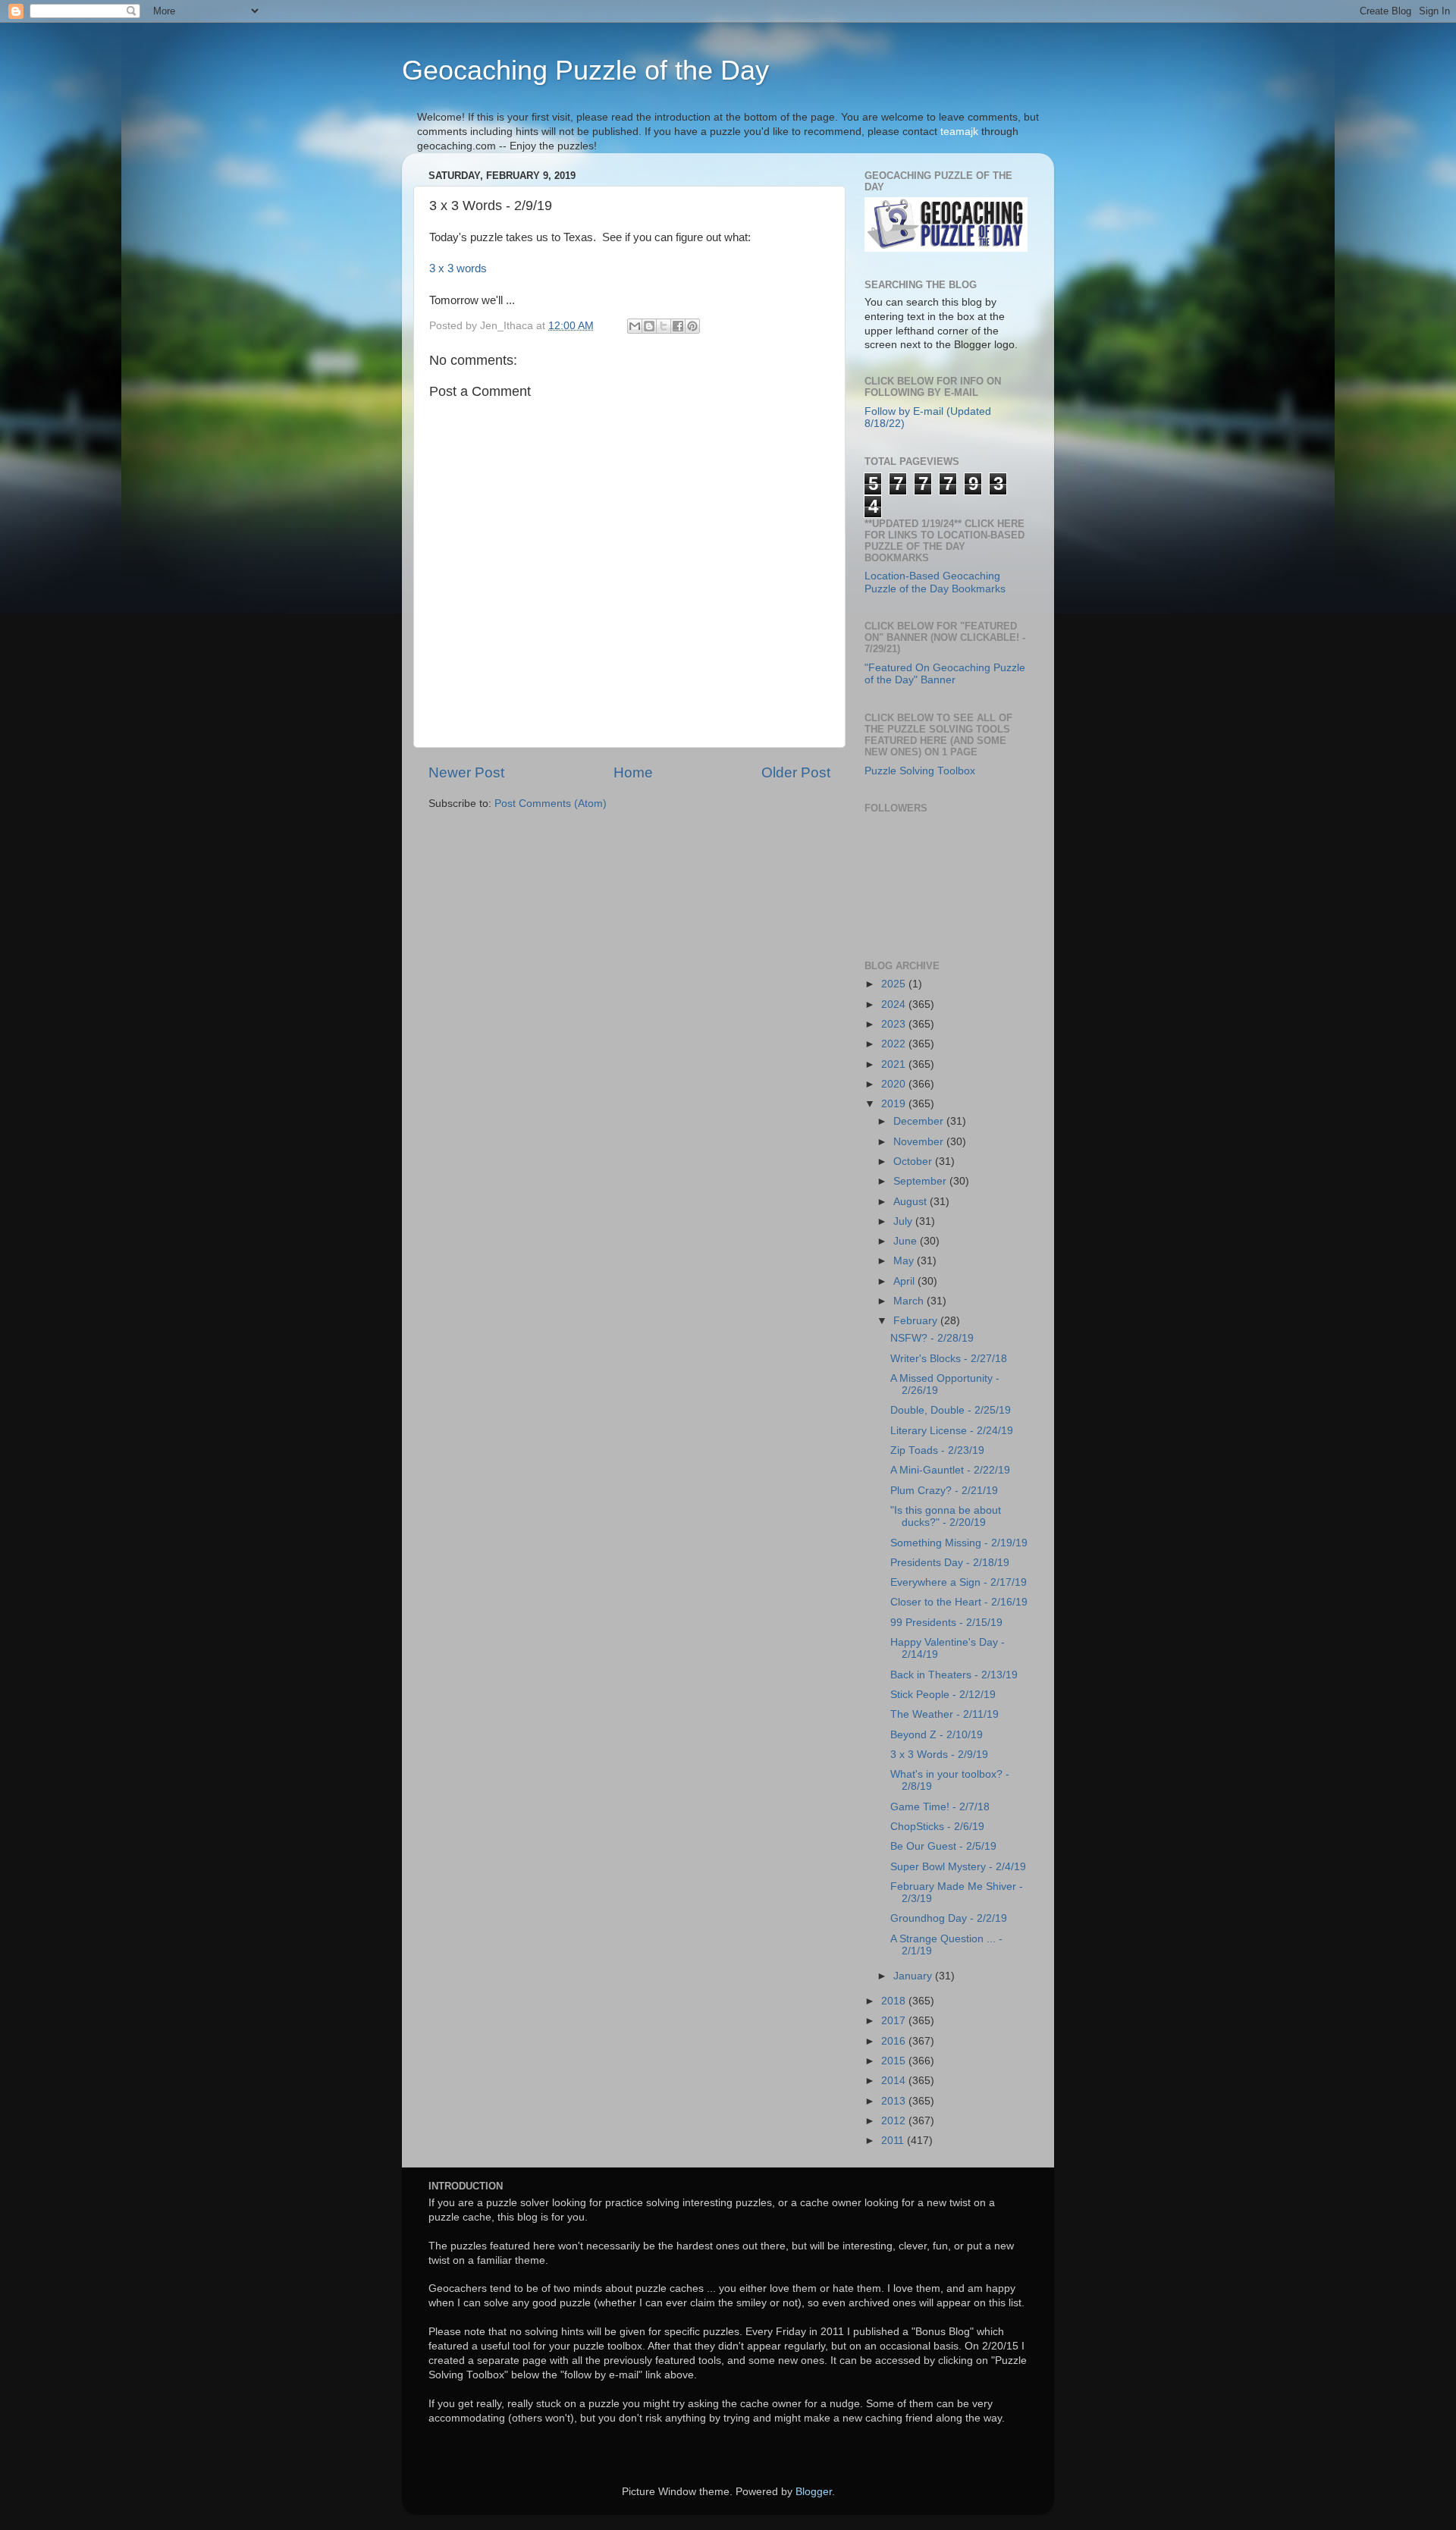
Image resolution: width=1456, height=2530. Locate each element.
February (917, 1321)
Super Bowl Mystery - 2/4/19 (958, 1867)
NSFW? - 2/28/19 (932, 1338)
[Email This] (635, 326)
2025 (895, 984)
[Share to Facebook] (678, 326)
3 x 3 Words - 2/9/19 (939, 1755)
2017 (895, 2021)
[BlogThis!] (649, 326)
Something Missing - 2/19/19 (959, 1543)
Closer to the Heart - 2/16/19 (959, 1602)
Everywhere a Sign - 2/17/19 (959, 1582)
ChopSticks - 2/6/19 (937, 1827)
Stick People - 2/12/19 (943, 1695)
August (912, 1202)
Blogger (814, 2492)
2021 (895, 1064)
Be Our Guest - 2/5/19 (943, 1846)
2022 (895, 1044)
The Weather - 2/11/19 (945, 1714)
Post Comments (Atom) (551, 804)
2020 (895, 1084)
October (914, 1161)
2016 (895, 2041)
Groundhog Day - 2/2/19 (949, 1918)
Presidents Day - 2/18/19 (950, 1563)
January (914, 1976)
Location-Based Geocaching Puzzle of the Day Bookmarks (935, 582)
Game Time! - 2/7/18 (940, 1807)
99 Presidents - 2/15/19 (946, 1623)
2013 (895, 2101)
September (921, 1181)
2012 (895, 2121)
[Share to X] (664, 326)
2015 (895, 2061)
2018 (895, 2001)
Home (633, 772)
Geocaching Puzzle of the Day (585, 70)
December (920, 1121)
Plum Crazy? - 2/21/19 (944, 1491)
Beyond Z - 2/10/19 (937, 1735)
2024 (895, 1004)
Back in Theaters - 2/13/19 (954, 1675)
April (905, 1281)
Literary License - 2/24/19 (952, 1431)
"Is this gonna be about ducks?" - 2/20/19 (946, 1516)
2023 (895, 1024)
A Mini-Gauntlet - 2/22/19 (950, 1470)
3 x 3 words (458, 268)
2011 (894, 2141)
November (920, 1142)
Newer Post (466, 772)
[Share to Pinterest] (692, 326)
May (905, 1261)
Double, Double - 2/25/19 (951, 1410)
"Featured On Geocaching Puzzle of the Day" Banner (945, 674)
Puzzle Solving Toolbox (920, 771)
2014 (895, 2081)
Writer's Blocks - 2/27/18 (949, 1359)
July (904, 1221)
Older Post (796, 772)
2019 (895, 1104)
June (907, 1241)
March (910, 1301)
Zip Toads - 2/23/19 (937, 1450)
